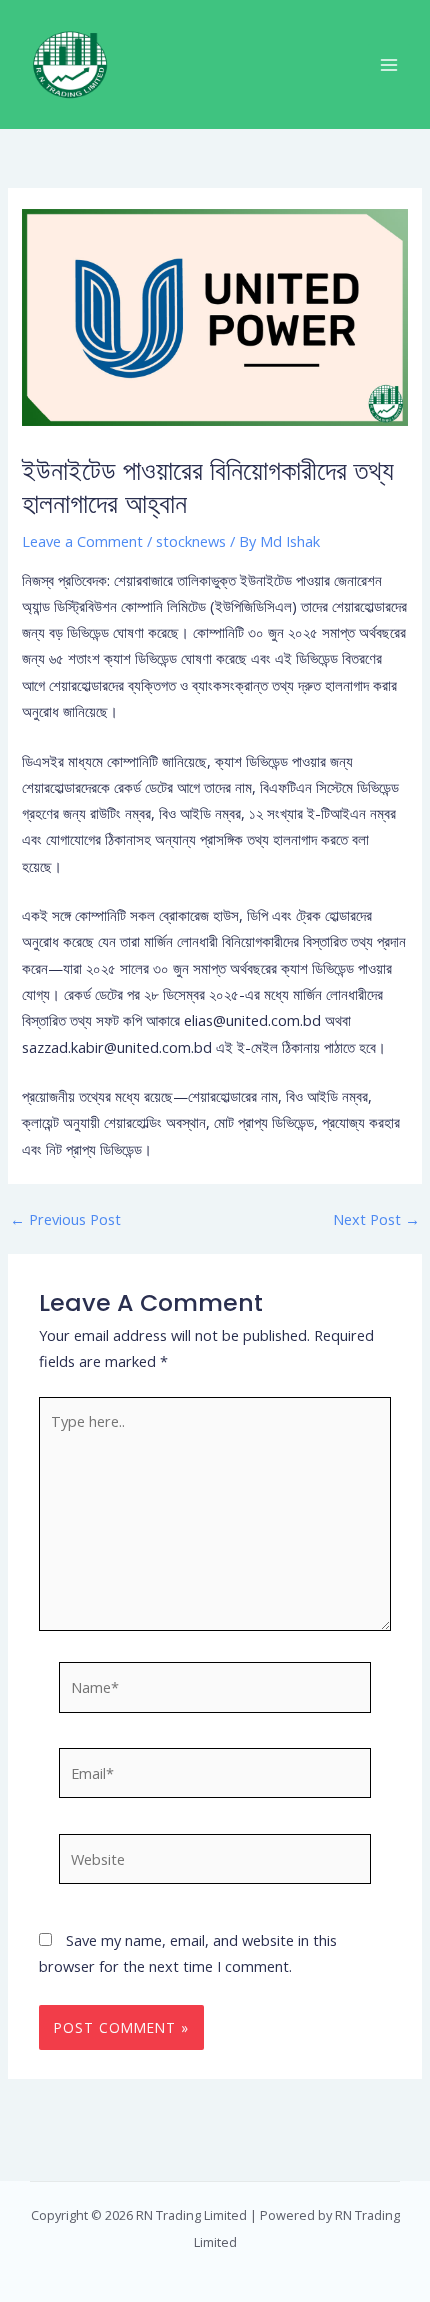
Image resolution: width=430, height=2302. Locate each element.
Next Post (376, 1219)
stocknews (191, 541)
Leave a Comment (82, 541)
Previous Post (65, 1219)
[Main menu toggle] (389, 65)
